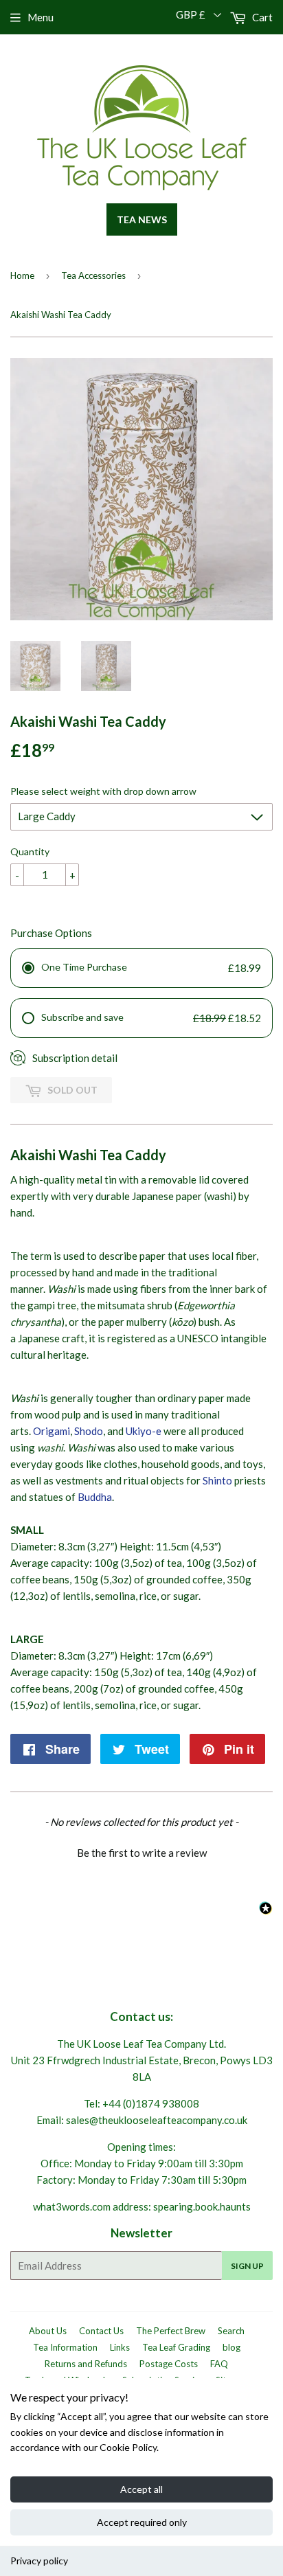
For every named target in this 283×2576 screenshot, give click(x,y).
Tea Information (65, 2347)
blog (231, 2347)
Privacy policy (39, 2561)
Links (120, 2347)
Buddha (95, 1497)
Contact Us (101, 2331)
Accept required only (142, 2522)
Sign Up (247, 2266)
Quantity (30, 851)
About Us (48, 2331)
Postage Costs (169, 2364)
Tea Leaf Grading (176, 2347)
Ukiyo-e (144, 1431)
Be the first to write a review (142, 1853)
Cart (261, 17)
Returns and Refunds (86, 2364)
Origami (52, 1431)
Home (22, 275)
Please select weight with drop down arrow (103, 791)
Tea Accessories (93, 275)
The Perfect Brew (171, 2331)
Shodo (89, 1431)
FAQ (219, 2364)
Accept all (141, 2489)
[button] (141, 1851)
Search (231, 2331)
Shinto (217, 1480)
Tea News (142, 219)
